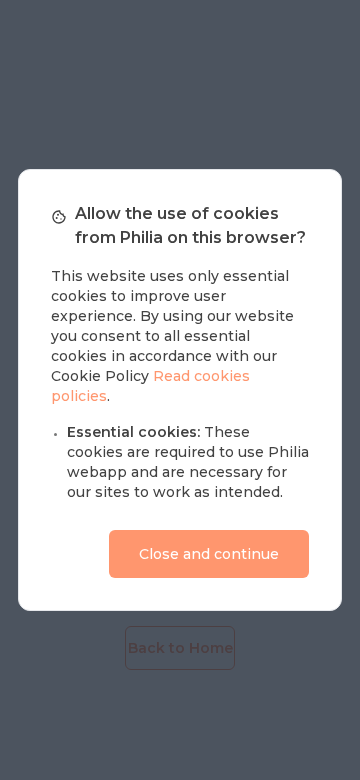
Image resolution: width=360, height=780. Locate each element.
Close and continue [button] (209, 554)
